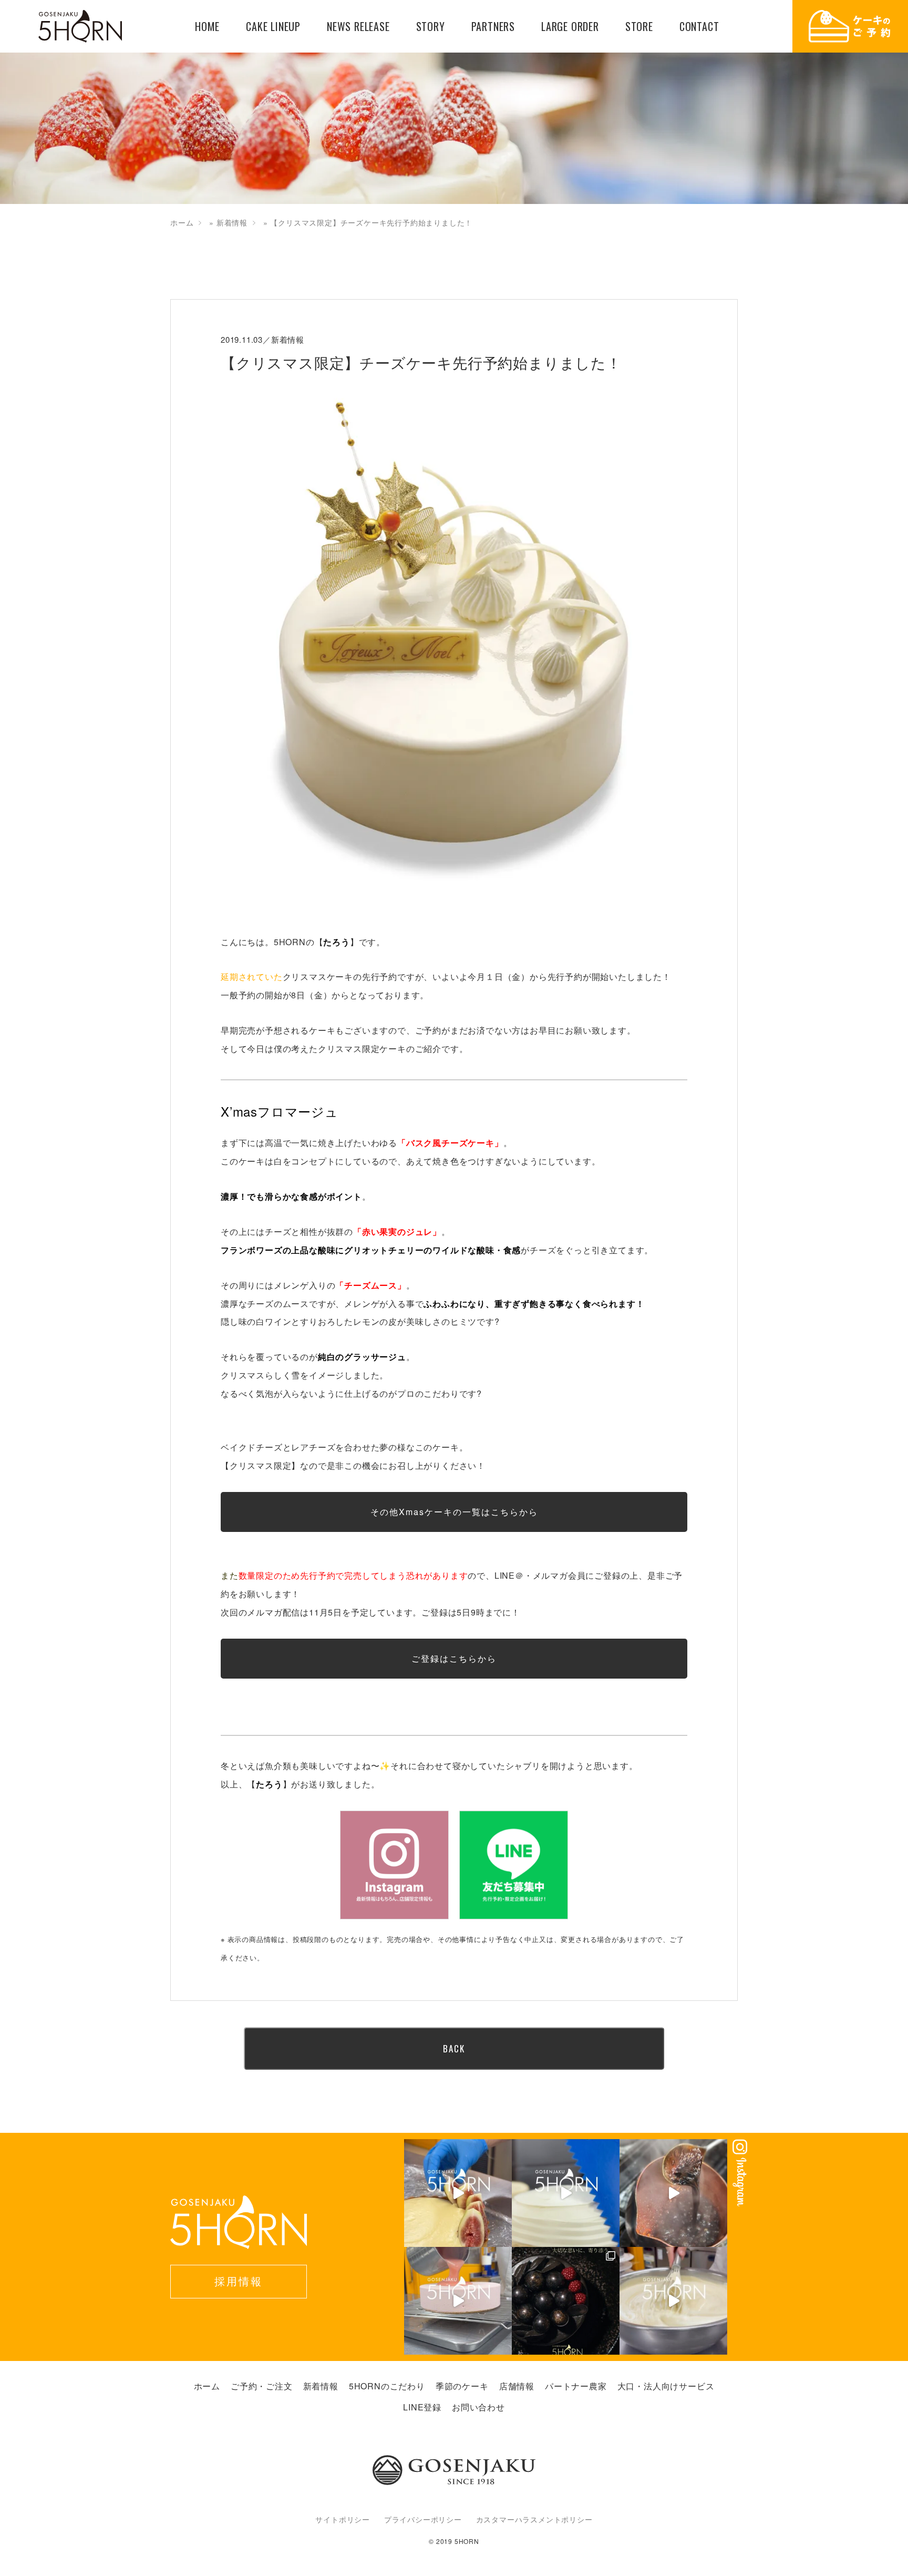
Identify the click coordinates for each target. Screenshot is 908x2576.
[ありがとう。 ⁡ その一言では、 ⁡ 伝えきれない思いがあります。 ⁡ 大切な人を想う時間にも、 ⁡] (566, 2301)
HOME (207, 27)
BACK (454, 2048)
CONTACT (699, 27)
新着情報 (232, 222)
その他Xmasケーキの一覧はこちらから (454, 1512)
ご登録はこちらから (454, 1658)
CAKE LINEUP (273, 27)
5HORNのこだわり (387, 2386)
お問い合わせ (478, 2407)
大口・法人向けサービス (666, 2386)
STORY (431, 27)
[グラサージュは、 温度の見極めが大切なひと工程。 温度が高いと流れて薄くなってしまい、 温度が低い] (458, 2301)
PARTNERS (493, 27)
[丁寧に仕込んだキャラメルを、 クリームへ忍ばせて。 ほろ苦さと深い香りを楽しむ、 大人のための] (673, 2193)
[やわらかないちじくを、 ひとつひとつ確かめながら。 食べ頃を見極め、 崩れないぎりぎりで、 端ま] (458, 2193)
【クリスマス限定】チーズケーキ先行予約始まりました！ (421, 362)
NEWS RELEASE (358, 27)
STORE (639, 27)
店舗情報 (517, 2386)
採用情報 (239, 2281)
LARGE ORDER (570, 27)
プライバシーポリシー (423, 2519)
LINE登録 (422, 2407)
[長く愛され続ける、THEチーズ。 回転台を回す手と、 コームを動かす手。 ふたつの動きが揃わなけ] (566, 2193)
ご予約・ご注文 (262, 2386)
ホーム (182, 222)
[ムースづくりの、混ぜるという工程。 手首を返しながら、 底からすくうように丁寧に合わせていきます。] (673, 2301)
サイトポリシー (343, 2519)
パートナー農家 (576, 2386)
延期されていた (252, 977)
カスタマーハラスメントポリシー (534, 2519)
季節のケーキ (462, 2386)
